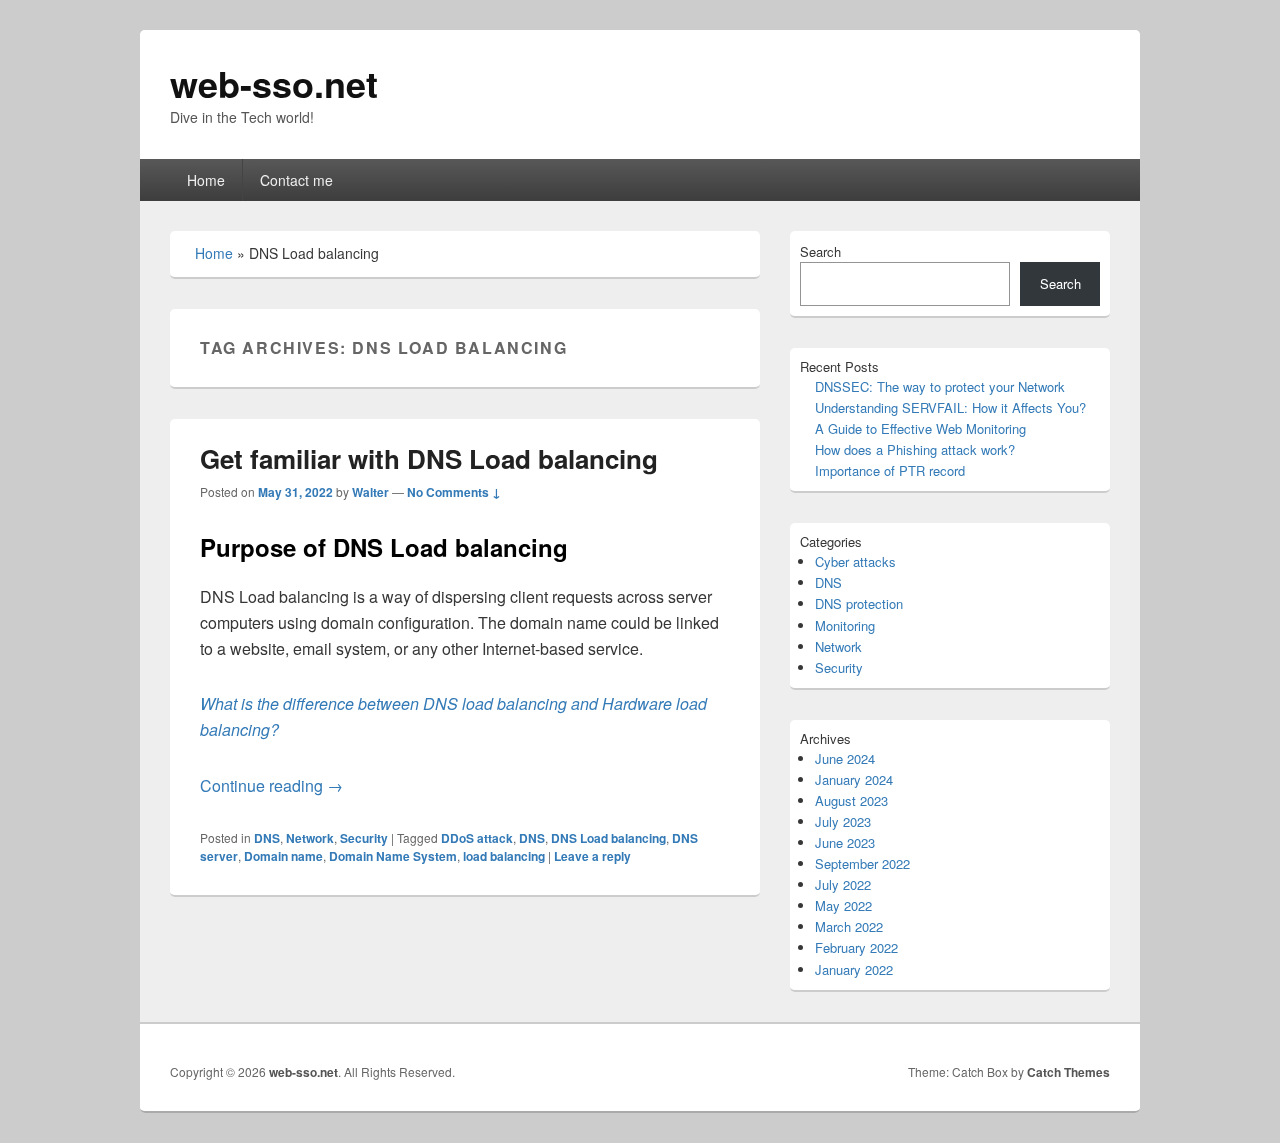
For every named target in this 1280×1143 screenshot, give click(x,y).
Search (820, 251)
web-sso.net (274, 83)
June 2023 (845, 842)
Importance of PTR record (890, 470)
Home (206, 180)
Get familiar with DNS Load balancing (429, 458)
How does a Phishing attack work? (915, 449)
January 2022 (854, 969)
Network (310, 838)
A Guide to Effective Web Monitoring (920, 428)
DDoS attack (477, 838)
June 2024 (845, 758)
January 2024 (854, 779)
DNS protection (859, 603)
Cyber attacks (855, 561)
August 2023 (851, 800)
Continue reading (271, 785)
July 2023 (843, 821)
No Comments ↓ (454, 492)
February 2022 (856, 947)
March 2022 (849, 926)
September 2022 (862, 863)
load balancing (504, 856)
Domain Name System (393, 856)
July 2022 (843, 884)
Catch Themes (1068, 1072)
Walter (370, 492)
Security (364, 838)
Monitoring (845, 625)
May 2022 (843, 905)
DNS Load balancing (608, 838)
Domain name (283, 856)
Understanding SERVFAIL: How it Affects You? (950, 407)
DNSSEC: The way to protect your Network (940, 386)
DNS (267, 838)
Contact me (296, 180)
